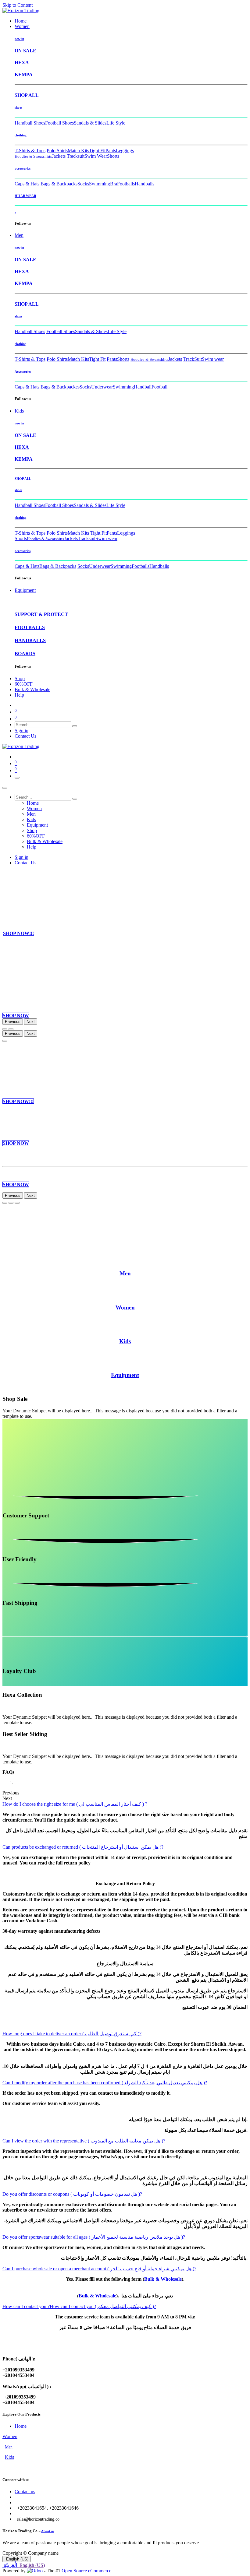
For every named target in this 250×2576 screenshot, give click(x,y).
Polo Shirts (57, 151)
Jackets (59, 156)
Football (159, 387)
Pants (111, 151)
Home (21, 2426)
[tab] (75, 1804)
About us (48, 2531)
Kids (9, 2457)
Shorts (113, 156)
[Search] (75, 726)
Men (9, 2447)
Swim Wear (96, 156)
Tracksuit (76, 156)
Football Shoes (59, 123)
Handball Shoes (30, 123)
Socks (83, 184)
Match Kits (78, 151)
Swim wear (213, 359)
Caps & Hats (27, 184)
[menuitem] (21, 21)
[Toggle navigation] (17, 778)
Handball (143, 387)
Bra (114, 184)
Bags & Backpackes (60, 387)
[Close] (5, 788)
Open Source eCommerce (86, 2571)
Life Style (116, 123)
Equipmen (124, 1375)
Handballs (145, 184)
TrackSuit (193, 359)
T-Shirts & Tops (30, 151)
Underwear (102, 387)
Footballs (126, 184)
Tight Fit (97, 151)
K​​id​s (125, 1341)
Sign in (21, 731)
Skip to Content (18, 5)
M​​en (125, 1273)
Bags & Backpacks (59, 184)
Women (10, 2436)
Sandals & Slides (90, 123)
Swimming (100, 184)
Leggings (125, 151)
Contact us (25, 2492)
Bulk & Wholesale (163, 2279)
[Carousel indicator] (5, 1029)
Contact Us (25, 736)
